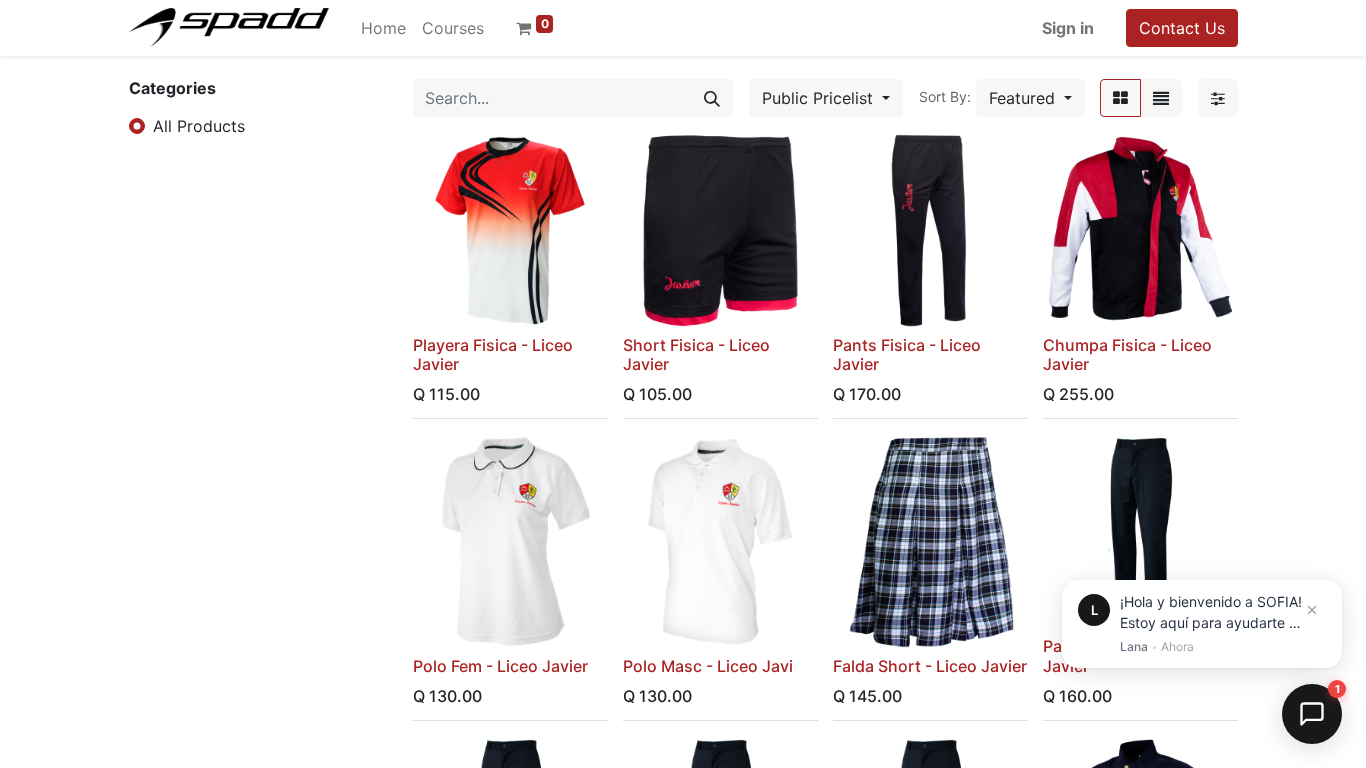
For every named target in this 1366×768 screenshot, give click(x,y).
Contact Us (1182, 28)
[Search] (712, 98)
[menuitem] (383, 28)
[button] (1030, 98)
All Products (199, 126)
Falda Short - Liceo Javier (930, 666)
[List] (1161, 98)
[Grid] (1120, 98)
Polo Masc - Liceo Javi (708, 666)
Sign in (1068, 28)
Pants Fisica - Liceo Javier (907, 354)
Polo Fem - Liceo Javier (500, 666)
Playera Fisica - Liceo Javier (493, 354)
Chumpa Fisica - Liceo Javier (1127, 354)
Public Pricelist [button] (820, 98)
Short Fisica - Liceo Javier (696, 354)
